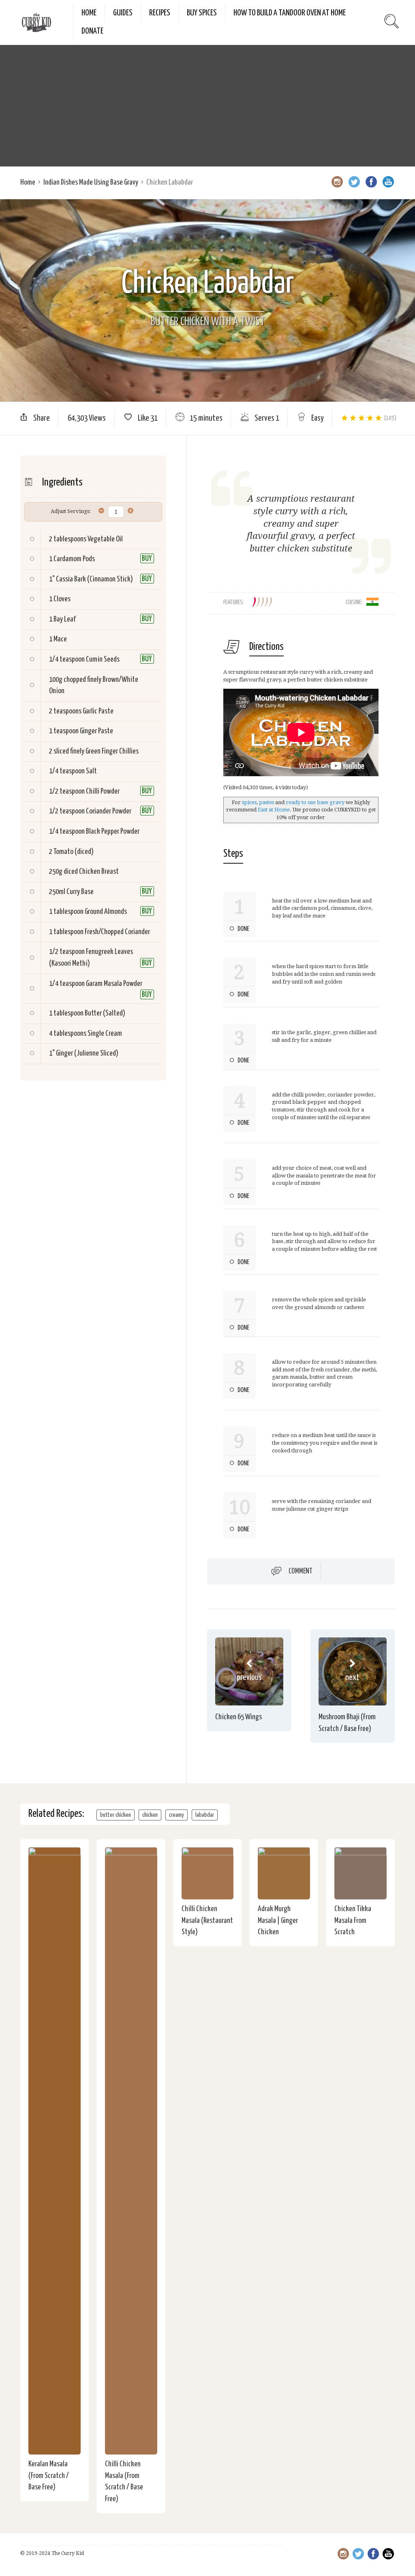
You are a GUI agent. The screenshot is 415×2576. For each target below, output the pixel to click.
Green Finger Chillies (112, 751)
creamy (176, 1815)
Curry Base (80, 892)
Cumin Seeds (103, 659)
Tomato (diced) (74, 852)
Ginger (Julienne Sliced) (87, 1053)
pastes (266, 802)
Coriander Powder (109, 811)
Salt (91, 771)
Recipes (160, 13)
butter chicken (116, 1815)
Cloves (62, 599)
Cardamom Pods (74, 559)
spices (249, 802)
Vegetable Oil (105, 539)
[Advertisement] (207, 106)
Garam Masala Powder (114, 984)
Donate (92, 31)
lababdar (205, 1815)
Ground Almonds (106, 912)
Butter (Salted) (105, 1013)
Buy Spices (202, 13)
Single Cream (105, 1034)
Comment (301, 1571)
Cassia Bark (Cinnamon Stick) (94, 579)
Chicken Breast (99, 872)
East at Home (274, 810)
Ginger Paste (96, 731)
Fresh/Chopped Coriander (117, 932)
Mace (60, 639)
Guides (123, 13)
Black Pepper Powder (113, 831)
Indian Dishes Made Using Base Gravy (91, 182)
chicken (150, 1815)
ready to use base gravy (315, 802)
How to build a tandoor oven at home (290, 13)
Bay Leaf (64, 619)
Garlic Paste (98, 711)
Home (89, 13)
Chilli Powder (103, 791)
